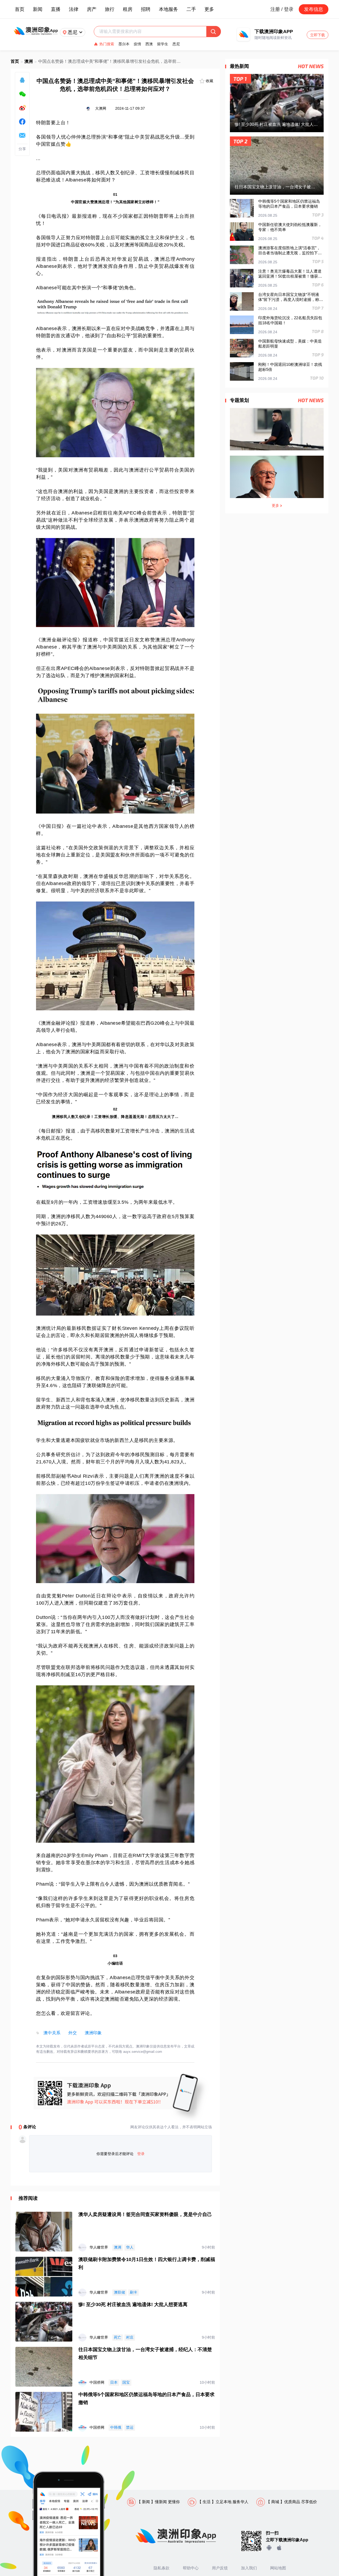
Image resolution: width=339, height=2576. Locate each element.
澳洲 (29, 61)
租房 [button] (128, 9)
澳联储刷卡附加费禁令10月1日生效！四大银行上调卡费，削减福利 (147, 2263)
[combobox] (153, 32)
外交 (73, 2033)
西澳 (149, 44)
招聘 (146, 9)
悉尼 (176, 44)
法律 (74, 9)
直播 (56, 9)
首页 (20, 9)
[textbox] (153, 32)
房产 (92, 9)
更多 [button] (209, 9)
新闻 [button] (38, 9)
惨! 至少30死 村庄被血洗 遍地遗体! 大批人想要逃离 (133, 2304)
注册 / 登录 (282, 9)
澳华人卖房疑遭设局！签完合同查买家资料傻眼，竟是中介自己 (145, 2214)
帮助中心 (191, 2568)
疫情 (137, 44)
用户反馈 (220, 2568)
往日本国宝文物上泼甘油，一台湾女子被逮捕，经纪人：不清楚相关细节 (145, 2353)
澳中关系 (52, 2033)
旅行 (110, 9)
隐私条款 (162, 2568)
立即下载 (318, 35)
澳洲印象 (93, 2033)
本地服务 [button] (168, 9)
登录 (141, 2154)
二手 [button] (191, 9)
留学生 (163, 44)
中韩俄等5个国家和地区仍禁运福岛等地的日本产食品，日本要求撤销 (146, 2399)
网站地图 (278, 2568)
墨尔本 (124, 44)
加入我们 (249, 2568)
